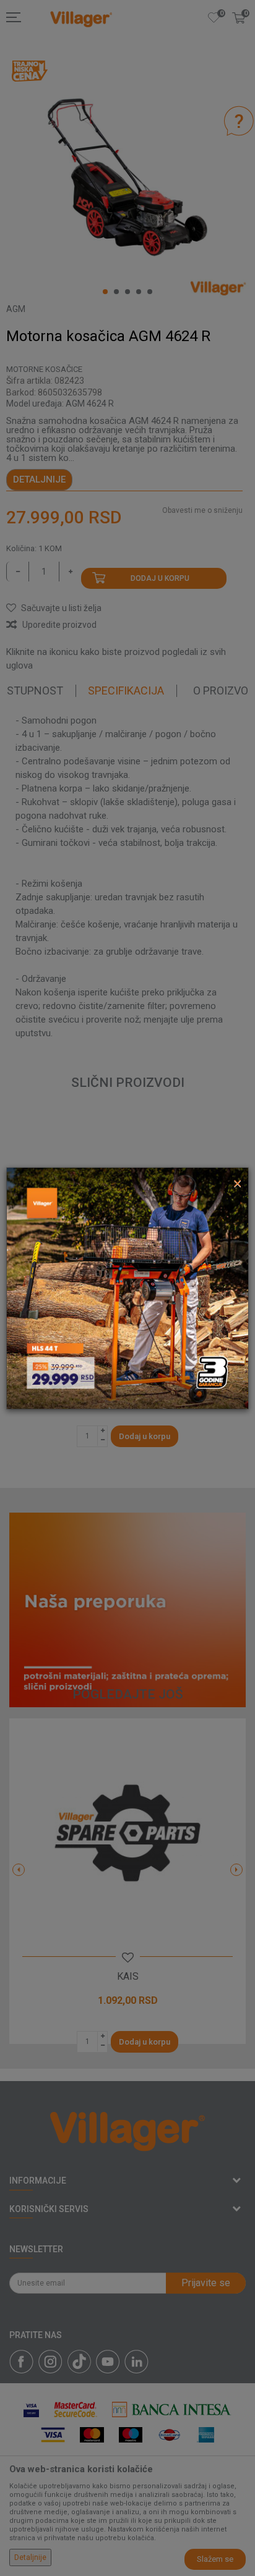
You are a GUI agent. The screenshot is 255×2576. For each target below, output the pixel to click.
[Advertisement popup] (127, 1287)
